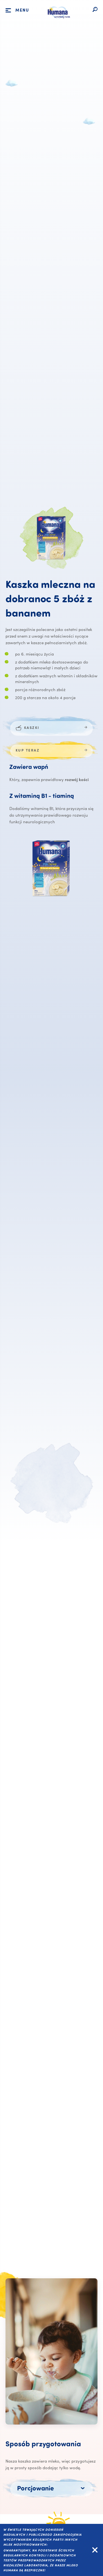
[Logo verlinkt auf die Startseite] (58, 22)
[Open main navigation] (8, 10)
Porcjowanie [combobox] (35, 2489)
